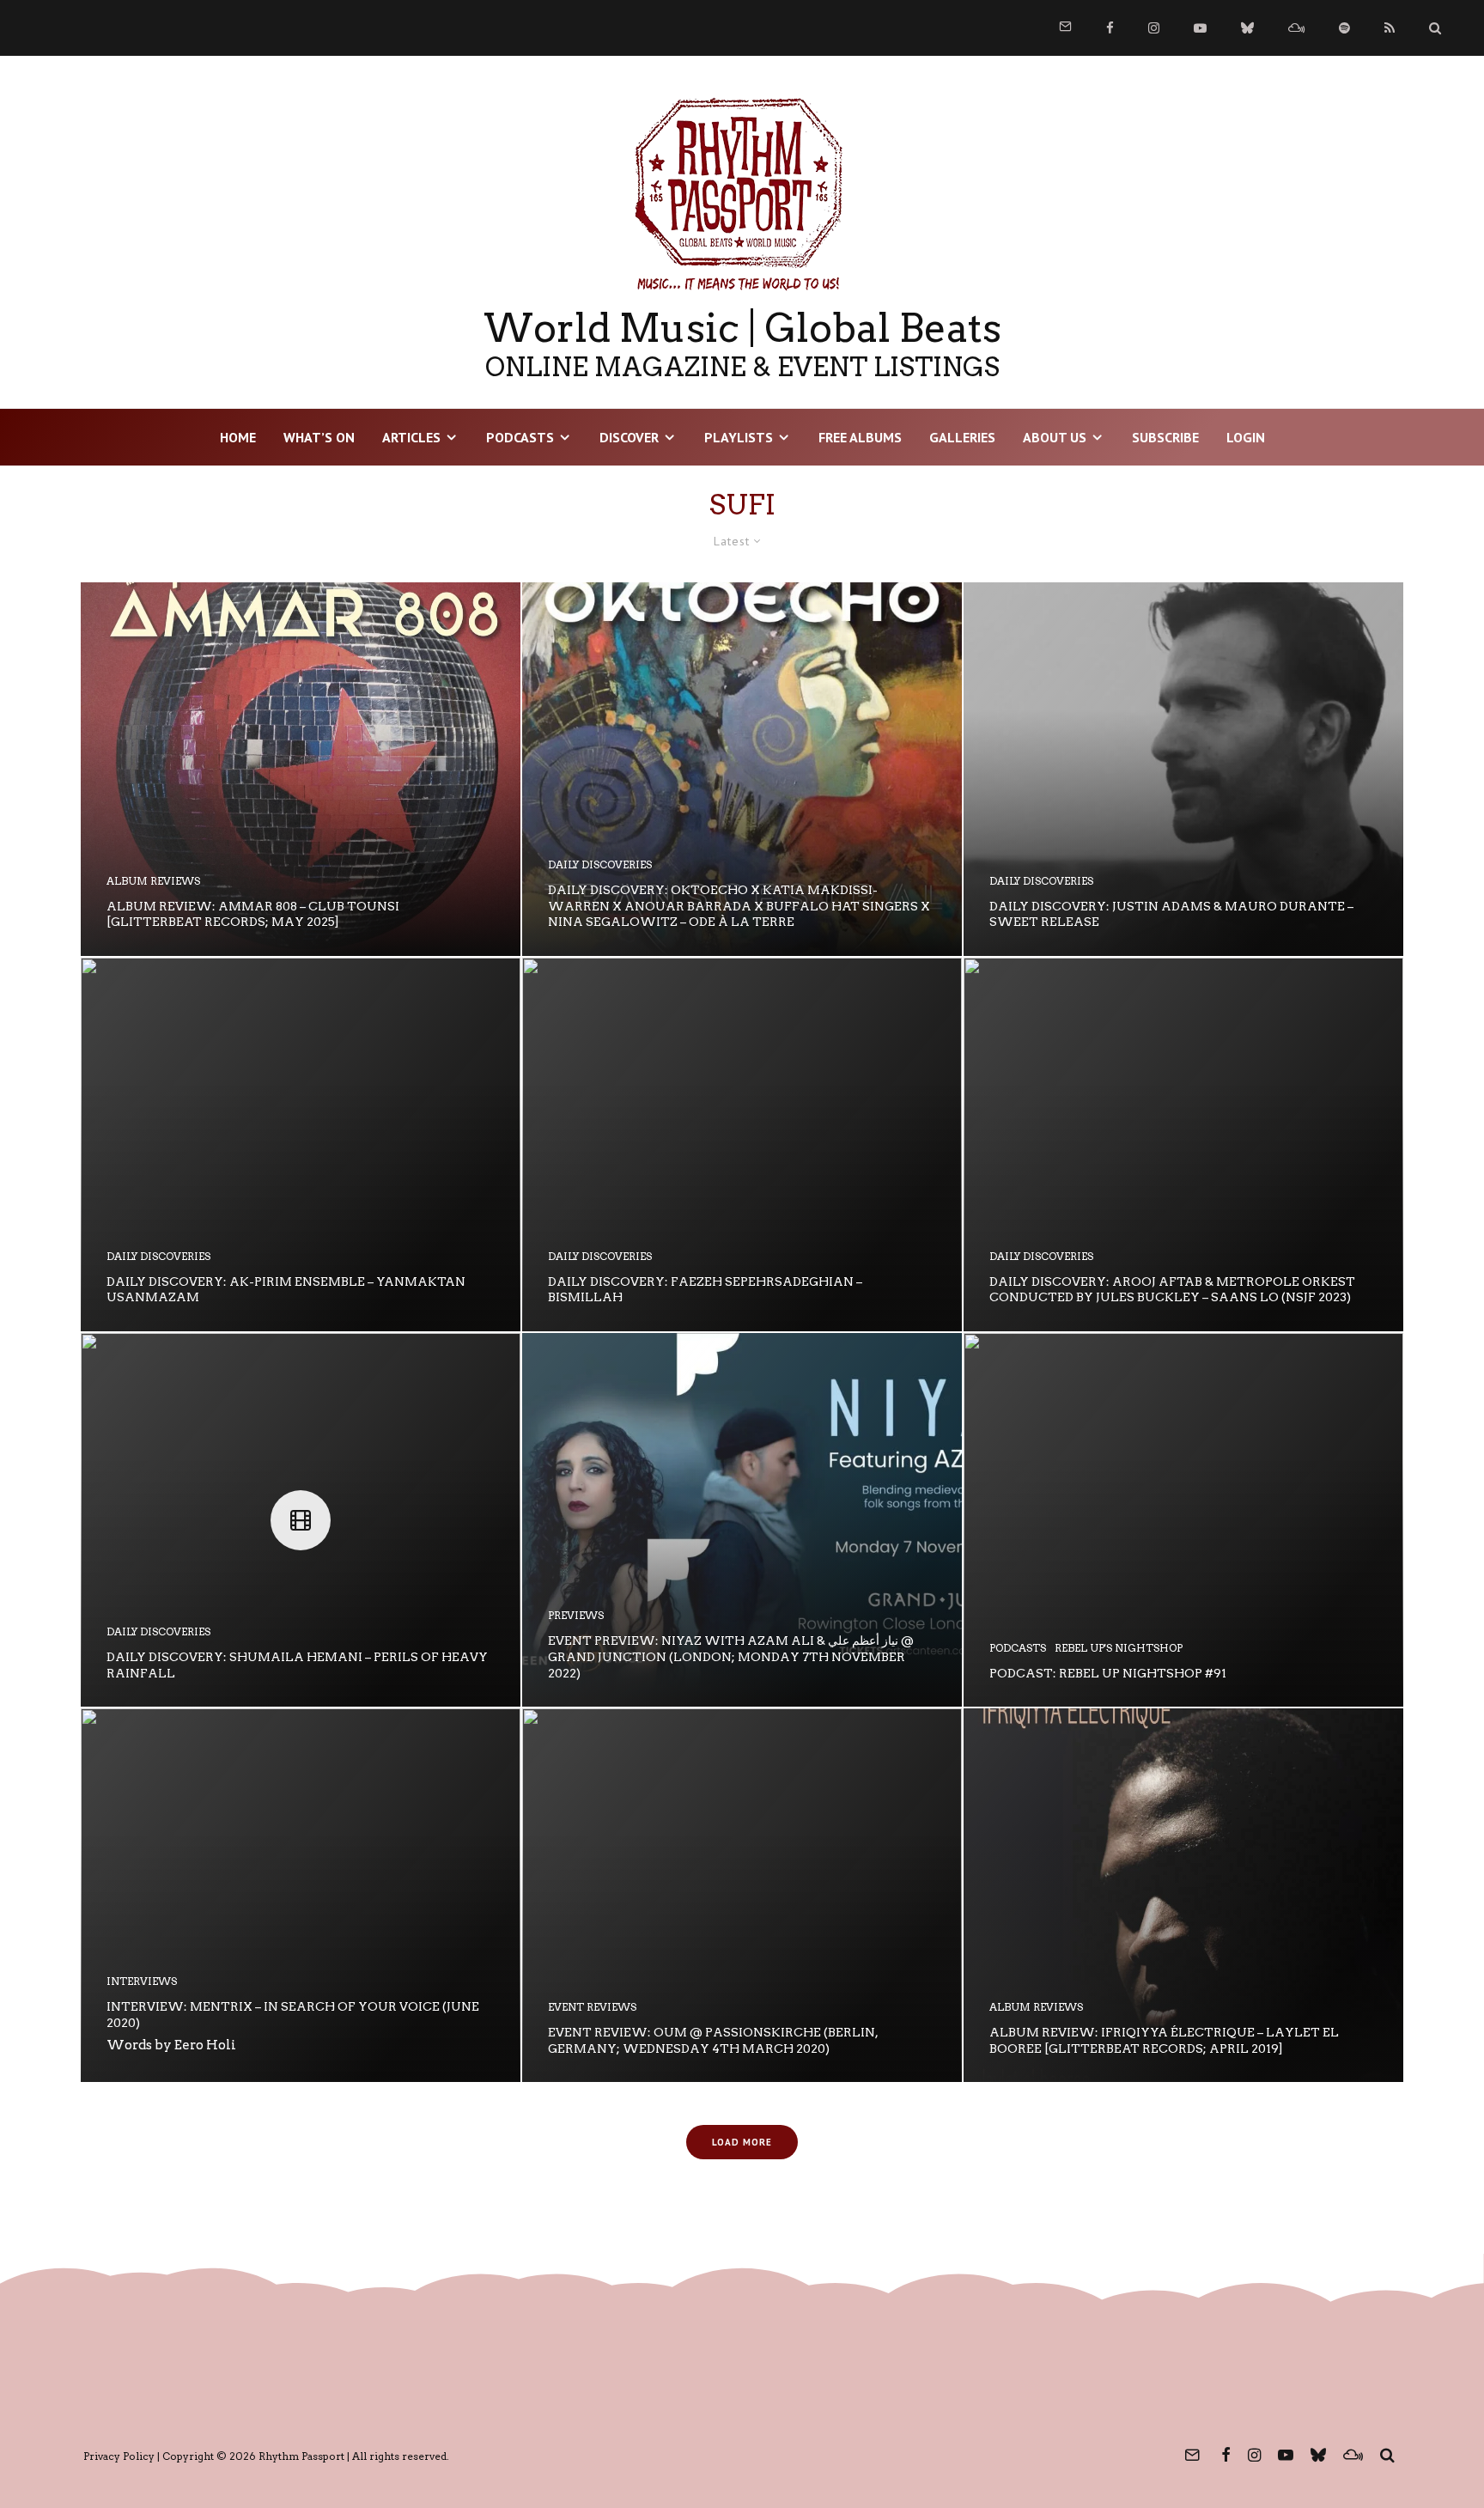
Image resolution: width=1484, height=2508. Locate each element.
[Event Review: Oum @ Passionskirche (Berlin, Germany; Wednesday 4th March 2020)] (742, 1895)
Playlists (739, 437)
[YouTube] (1200, 28)
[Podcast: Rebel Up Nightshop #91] (1183, 1520)
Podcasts (520, 437)
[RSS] (1390, 28)
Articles (411, 437)
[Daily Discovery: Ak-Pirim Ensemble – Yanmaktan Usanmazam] (301, 1144)
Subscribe (1165, 437)
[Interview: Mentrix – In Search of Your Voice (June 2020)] (301, 1895)
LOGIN (1246, 437)
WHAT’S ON (319, 437)
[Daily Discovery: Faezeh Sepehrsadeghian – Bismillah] (742, 1144)
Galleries (962, 437)
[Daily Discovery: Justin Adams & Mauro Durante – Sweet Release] (1183, 769)
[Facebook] (1110, 28)
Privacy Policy (119, 2456)
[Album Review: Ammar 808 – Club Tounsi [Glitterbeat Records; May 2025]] (301, 769)
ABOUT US (1055, 437)
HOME (238, 437)
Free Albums (860, 437)
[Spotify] (1344, 28)
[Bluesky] (1247, 28)
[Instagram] (1154, 28)
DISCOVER (629, 437)
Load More (742, 2142)
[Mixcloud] (1296, 28)
